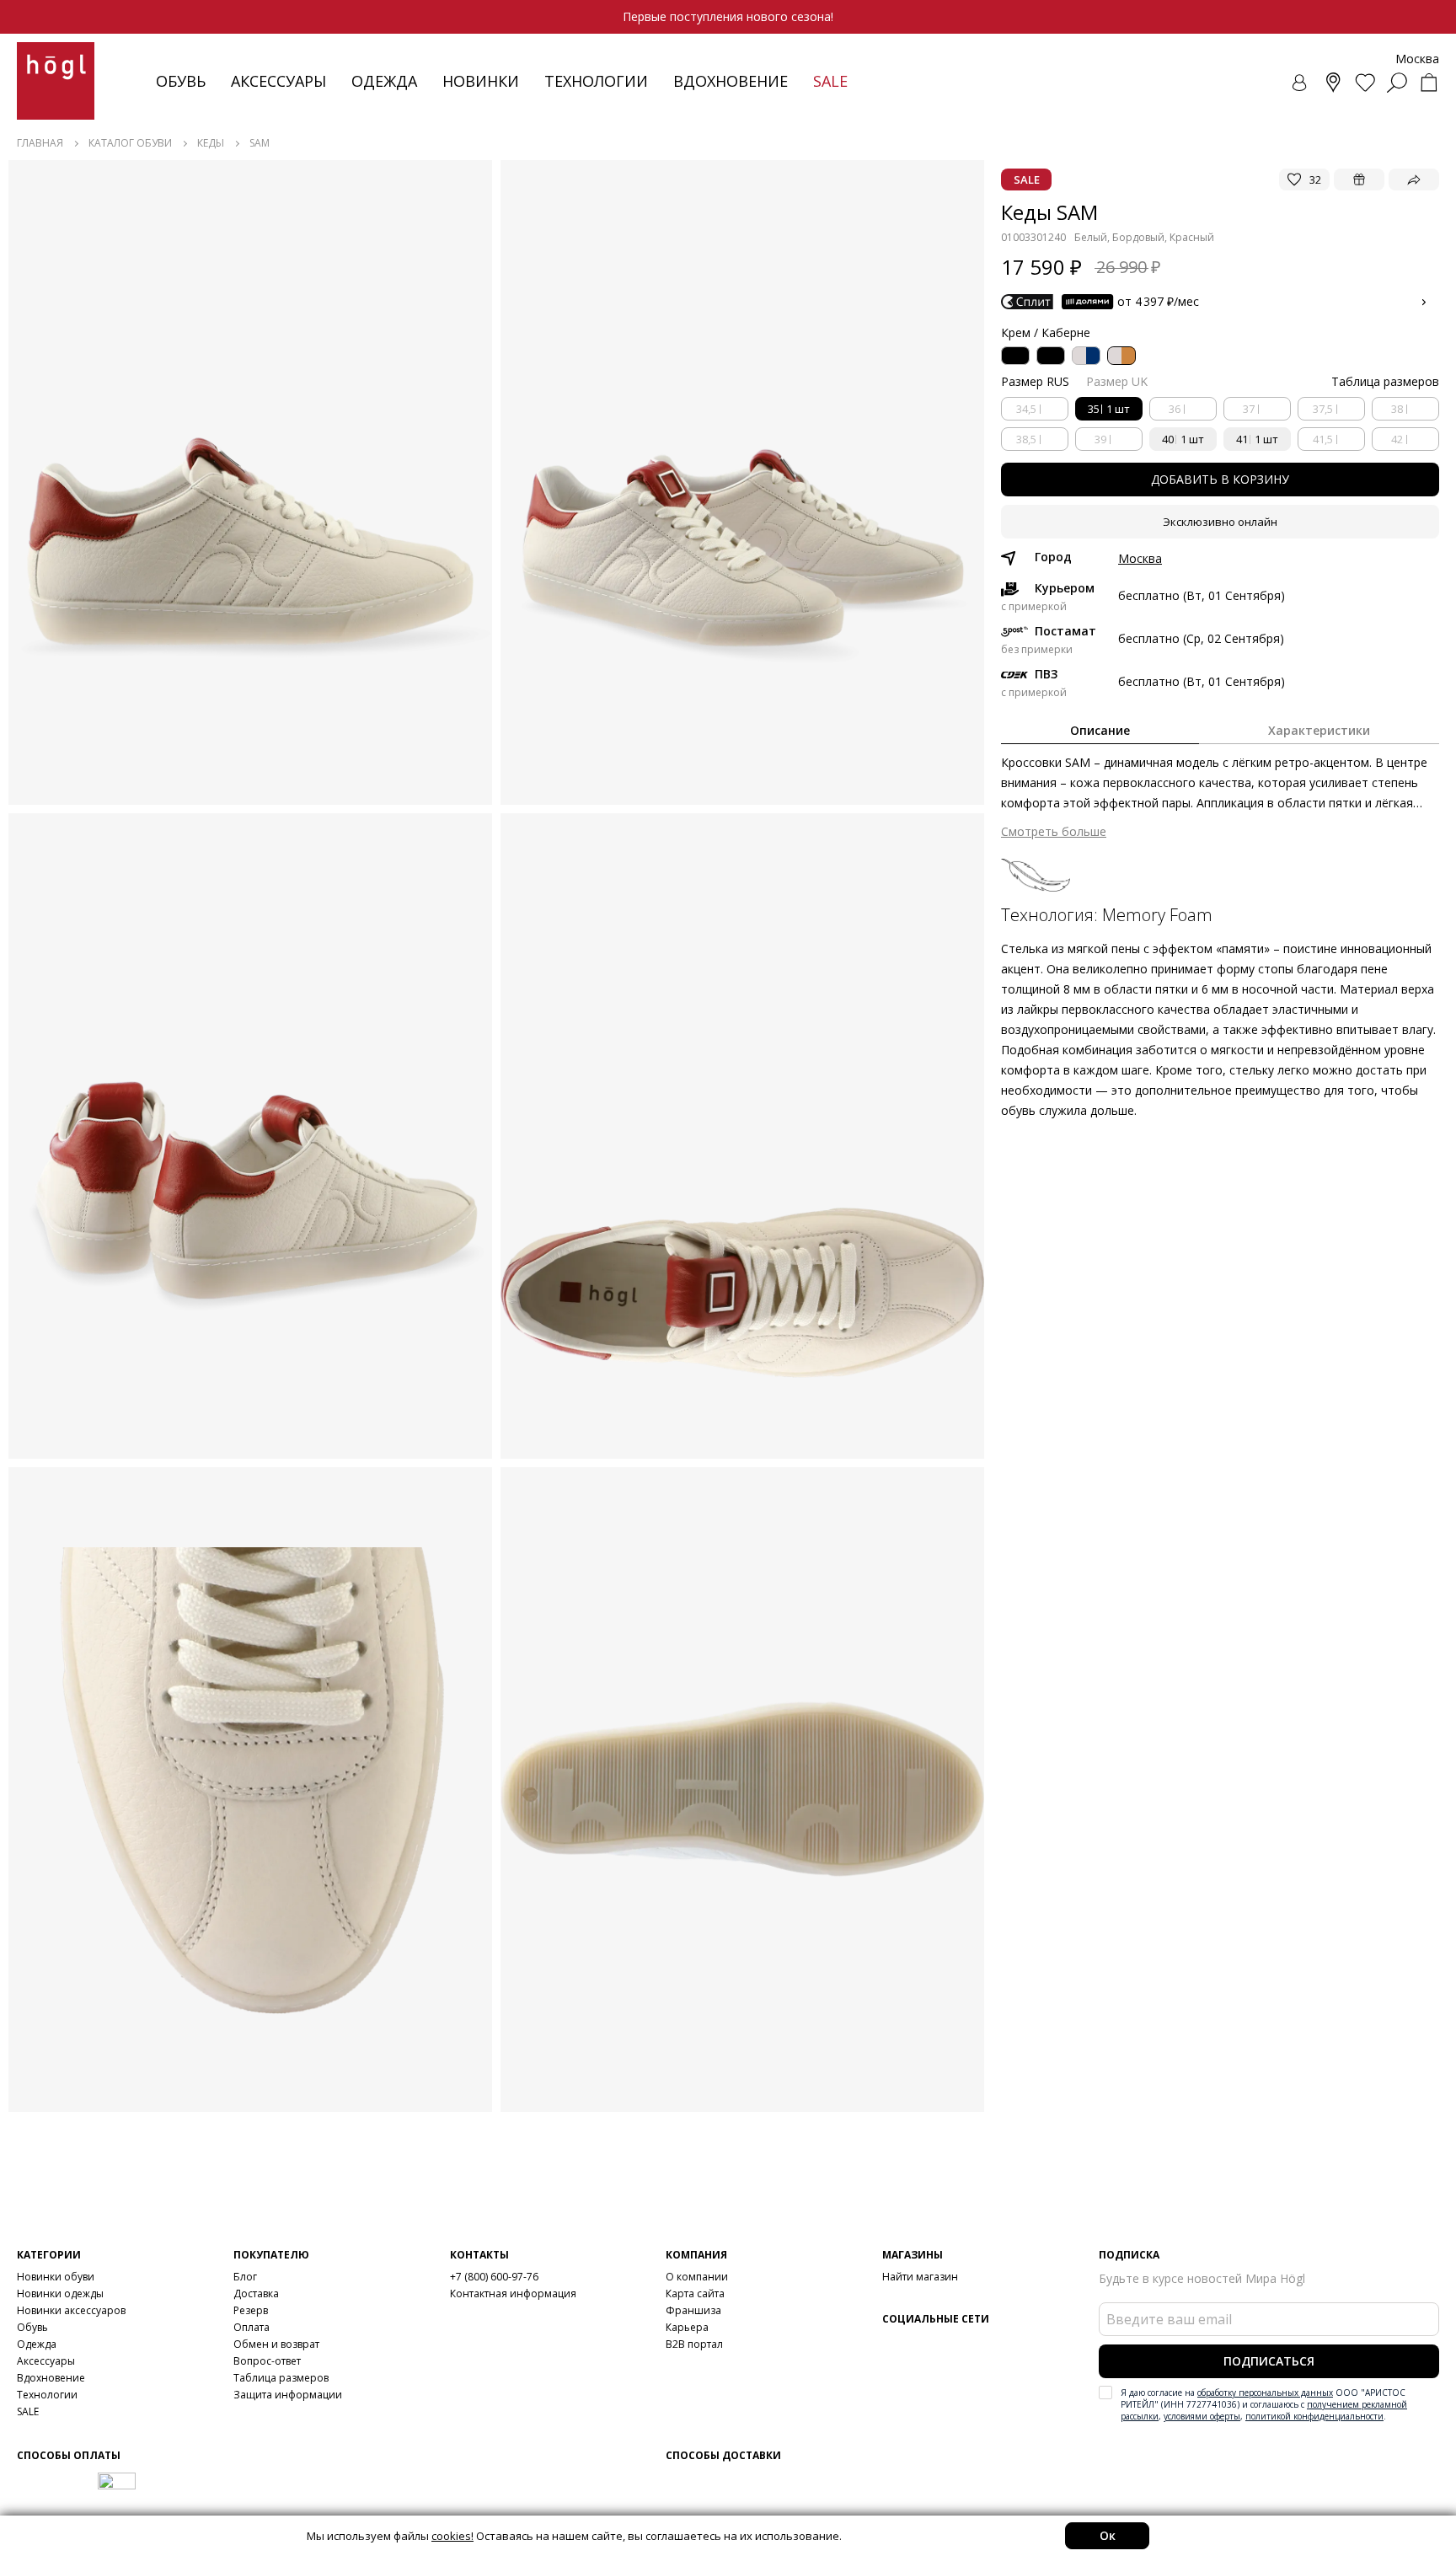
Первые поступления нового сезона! (728, 16)
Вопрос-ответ (267, 2361)
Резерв (251, 2310)
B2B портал (694, 2344)
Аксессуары (278, 81)
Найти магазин (920, 2277)
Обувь (181, 81)
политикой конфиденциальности (1314, 2416)
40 (1183, 439)
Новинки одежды (60, 2293)
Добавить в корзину (1220, 479)
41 (1257, 439)
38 (1397, 409)
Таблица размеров (281, 2378)
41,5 (1323, 439)
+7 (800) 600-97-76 (494, 2277)
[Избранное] (1365, 83)
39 (1100, 439)
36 (1175, 409)
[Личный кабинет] (1301, 83)
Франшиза (693, 2310)
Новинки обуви (56, 2277)
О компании (697, 2277)
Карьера (687, 2327)
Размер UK (1117, 381)
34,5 (1026, 409)
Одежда (384, 81)
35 (1109, 409)
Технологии (47, 2395)
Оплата (252, 2327)
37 (1249, 409)
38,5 (1026, 439)
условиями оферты (1202, 2416)
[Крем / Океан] (1086, 356)
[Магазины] (1333, 83)
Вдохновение (731, 81)
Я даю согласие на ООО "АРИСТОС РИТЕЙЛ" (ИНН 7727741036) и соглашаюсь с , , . (1264, 2404)
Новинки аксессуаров (71, 2310)
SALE (28, 2411)
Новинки (481, 81)
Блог (245, 2277)
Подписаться (1269, 2361)
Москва (1140, 559)
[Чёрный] (1015, 356)
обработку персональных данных (1265, 2393)
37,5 (1323, 409)
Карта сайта (695, 2293)
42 (1397, 439)
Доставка (256, 2293)
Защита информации (288, 2395)
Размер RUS (1035, 381)
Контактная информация (513, 2293)
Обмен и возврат (276, 2344)
